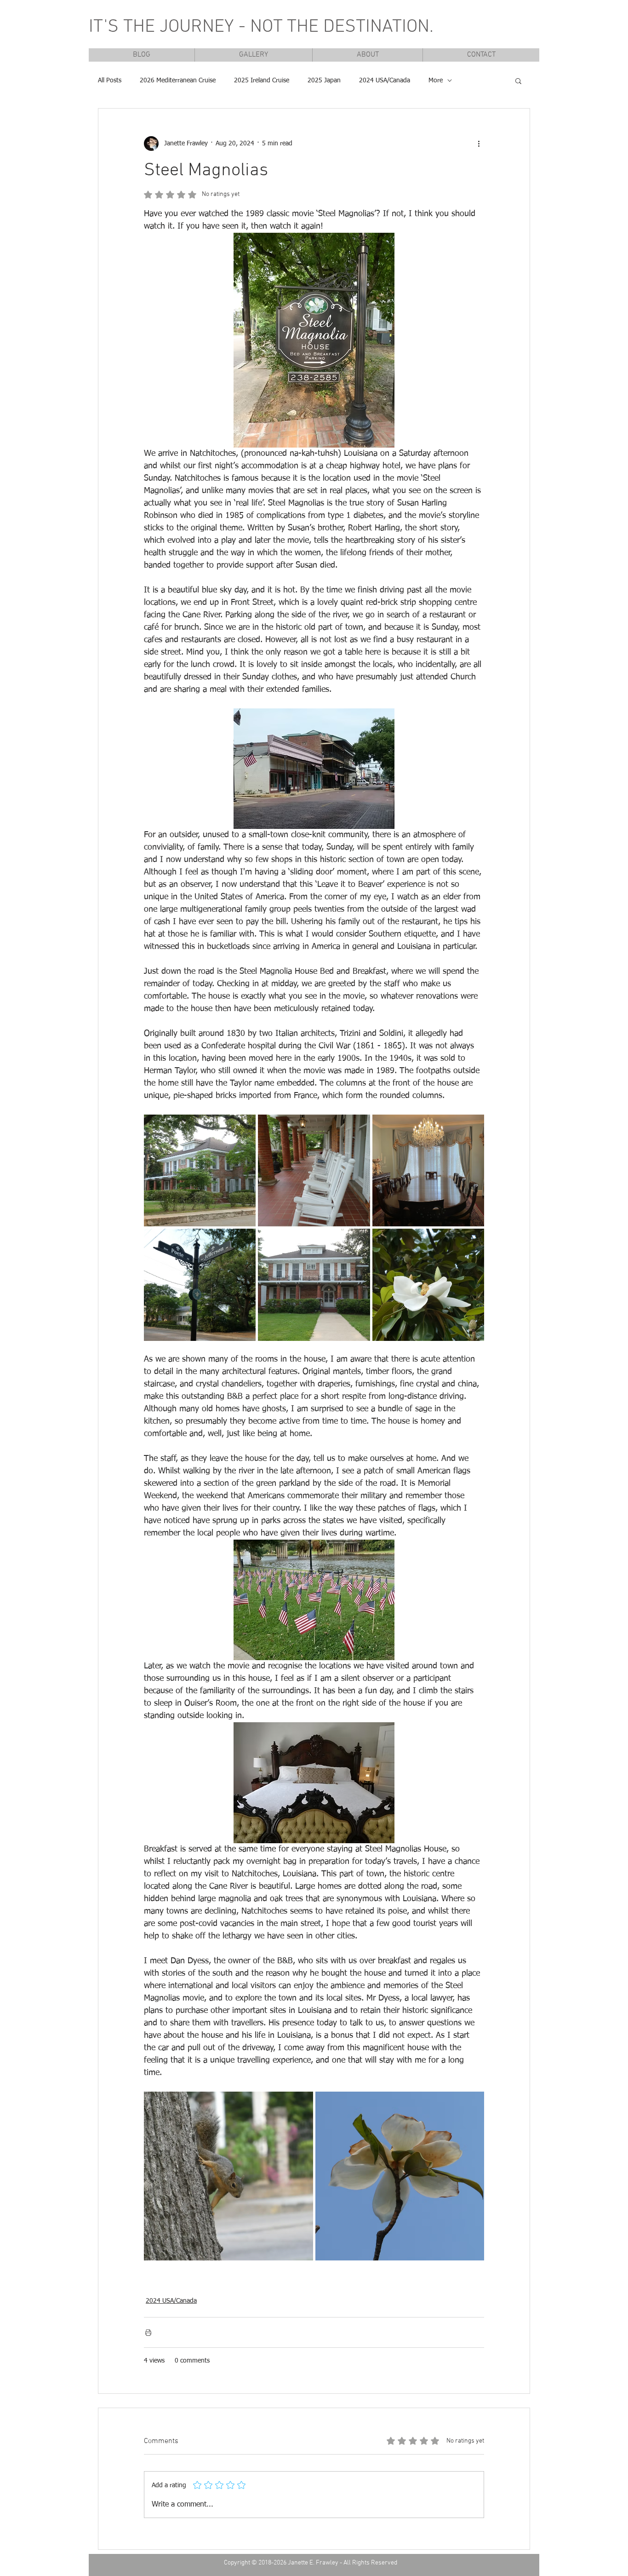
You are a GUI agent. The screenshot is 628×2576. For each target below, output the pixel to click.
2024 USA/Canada (385, 80)
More (436, 80)
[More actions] (479, 144)
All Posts (110, 80)
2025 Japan (324, 80)
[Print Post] (148, 2332)
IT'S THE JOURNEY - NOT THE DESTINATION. (261, 27)
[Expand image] (200, 1170)
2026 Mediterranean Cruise (178, 80)
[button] (518, 80)
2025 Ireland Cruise (262, 80)
